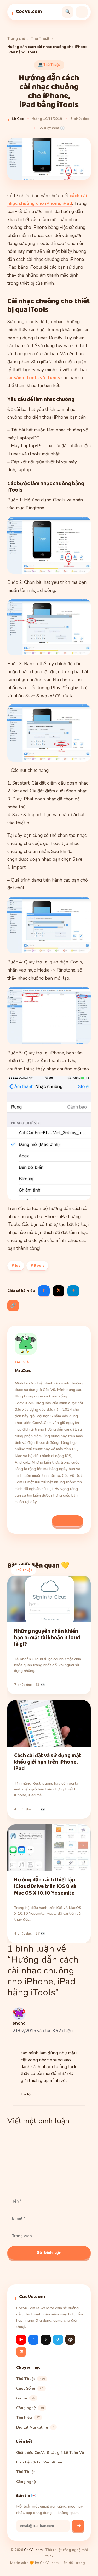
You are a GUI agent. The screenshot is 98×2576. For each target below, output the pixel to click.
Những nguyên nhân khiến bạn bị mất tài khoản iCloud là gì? (47, 1638)
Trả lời (26, 2094)
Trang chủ (16, 39)
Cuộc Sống (30, 2388)
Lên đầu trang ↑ (75, 2563)
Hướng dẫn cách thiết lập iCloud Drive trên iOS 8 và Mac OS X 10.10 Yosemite (45, 1887)
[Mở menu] (82, 12)
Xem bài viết (68, 1521)
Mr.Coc (18, 119)
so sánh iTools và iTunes (34, 378)
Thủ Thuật (40, 39)
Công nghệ (30, 2408)
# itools (37, 1266)
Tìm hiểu (28, 2417)
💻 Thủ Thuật (49, 65)
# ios (16, 1266)
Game (26, 2398)
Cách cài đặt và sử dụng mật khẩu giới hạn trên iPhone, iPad (48, 1762)
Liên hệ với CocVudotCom (39, 2462)
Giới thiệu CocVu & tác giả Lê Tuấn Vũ (50, 2452)
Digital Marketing (35, 2427)
